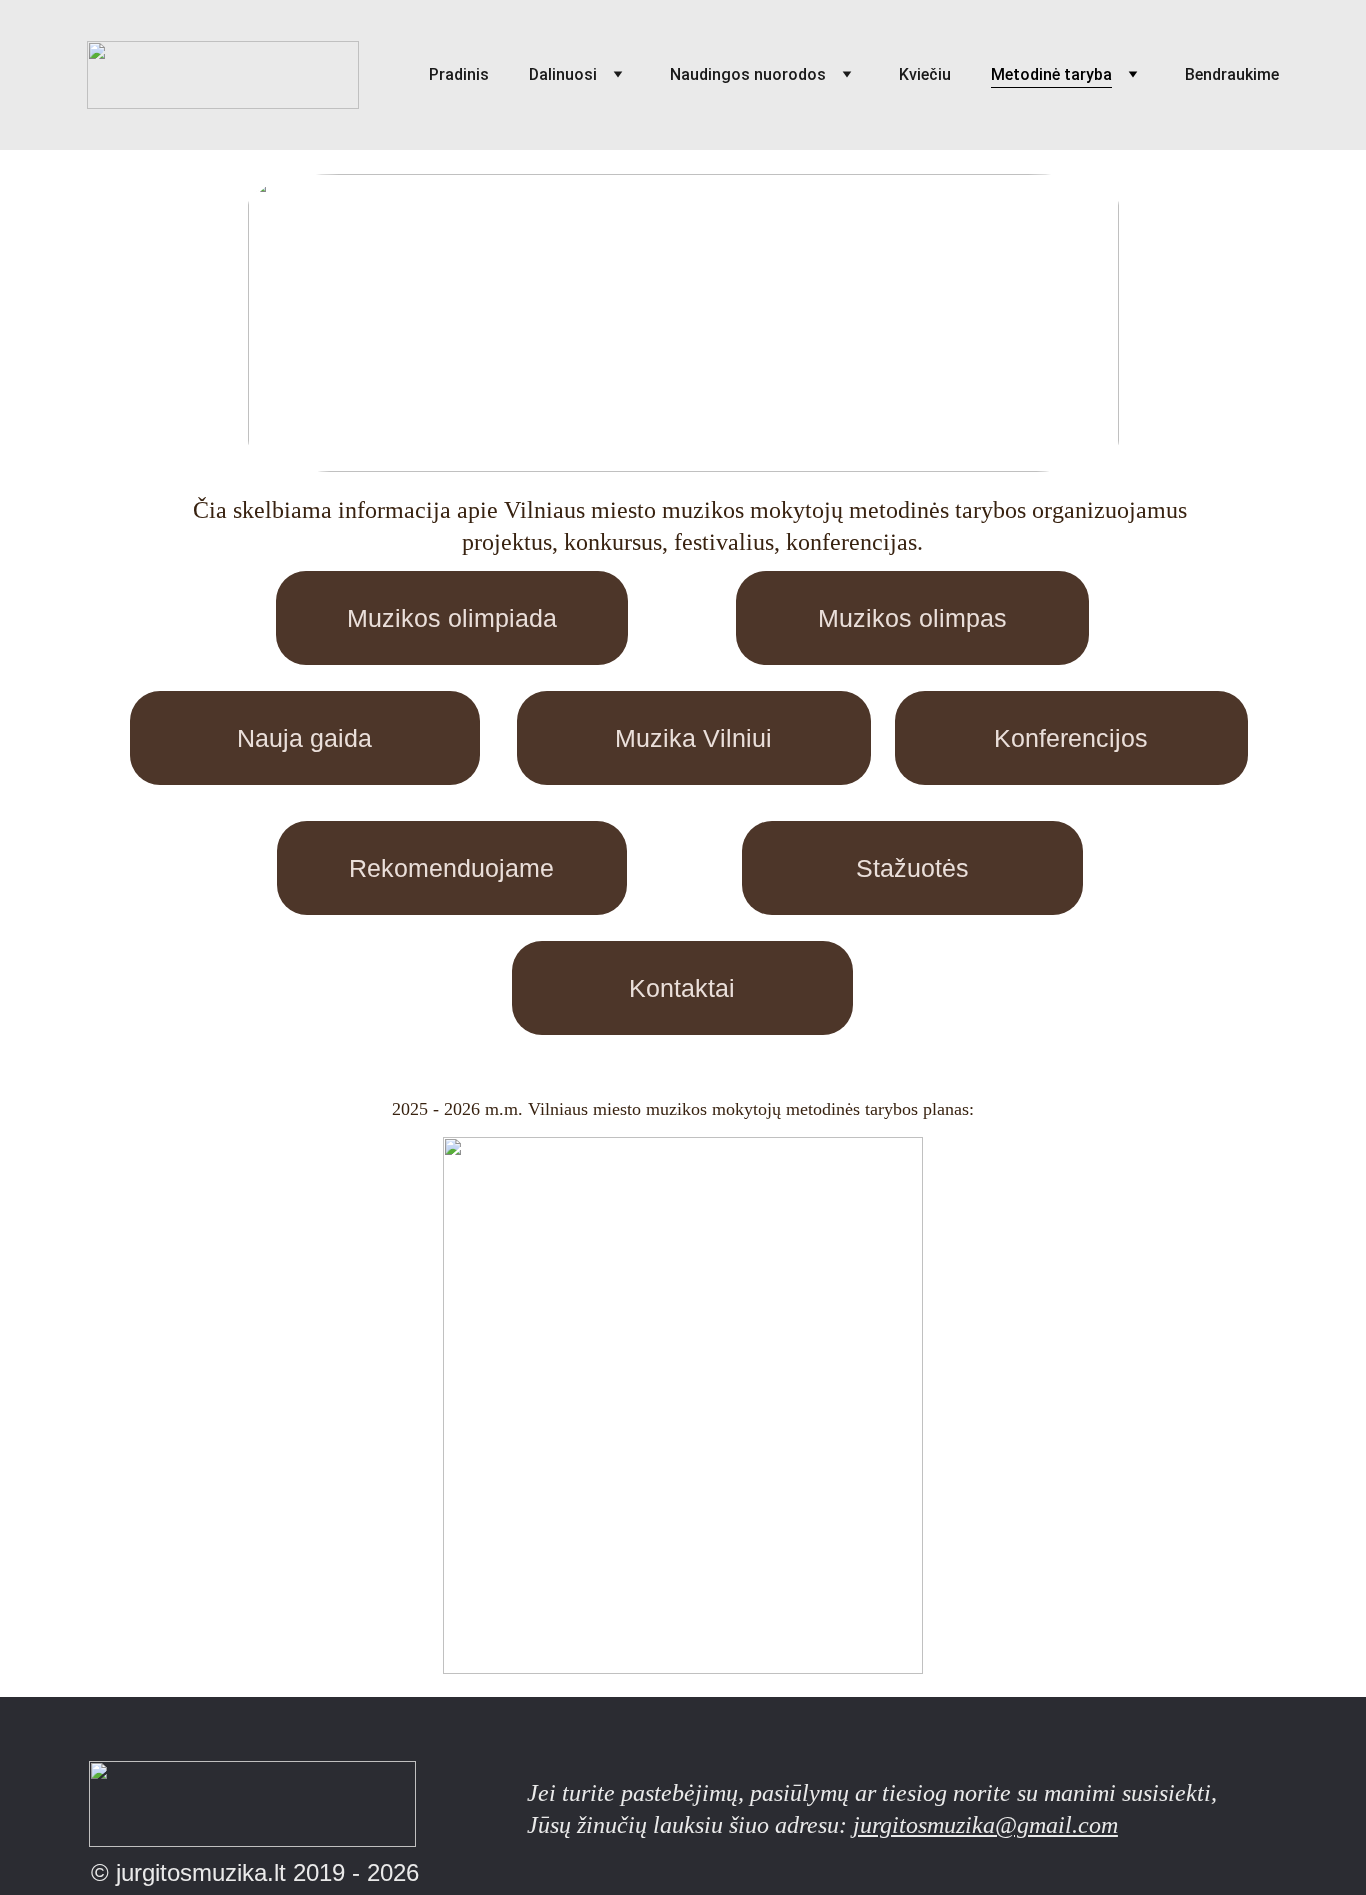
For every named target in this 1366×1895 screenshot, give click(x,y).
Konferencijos (1071, 738)
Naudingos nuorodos (748, 74)
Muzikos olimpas (912, 618)
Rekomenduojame (451, 868)
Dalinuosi (563, 74)
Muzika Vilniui (693, 738)
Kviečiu (925, 74)
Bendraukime (1232, 74)
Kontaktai (682, 988)
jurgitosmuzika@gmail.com (985, 1825)
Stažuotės (912, 868)
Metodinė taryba (1051, 74)
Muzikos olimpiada (452, 618)
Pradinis (459, 74)
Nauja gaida (304, 738)
